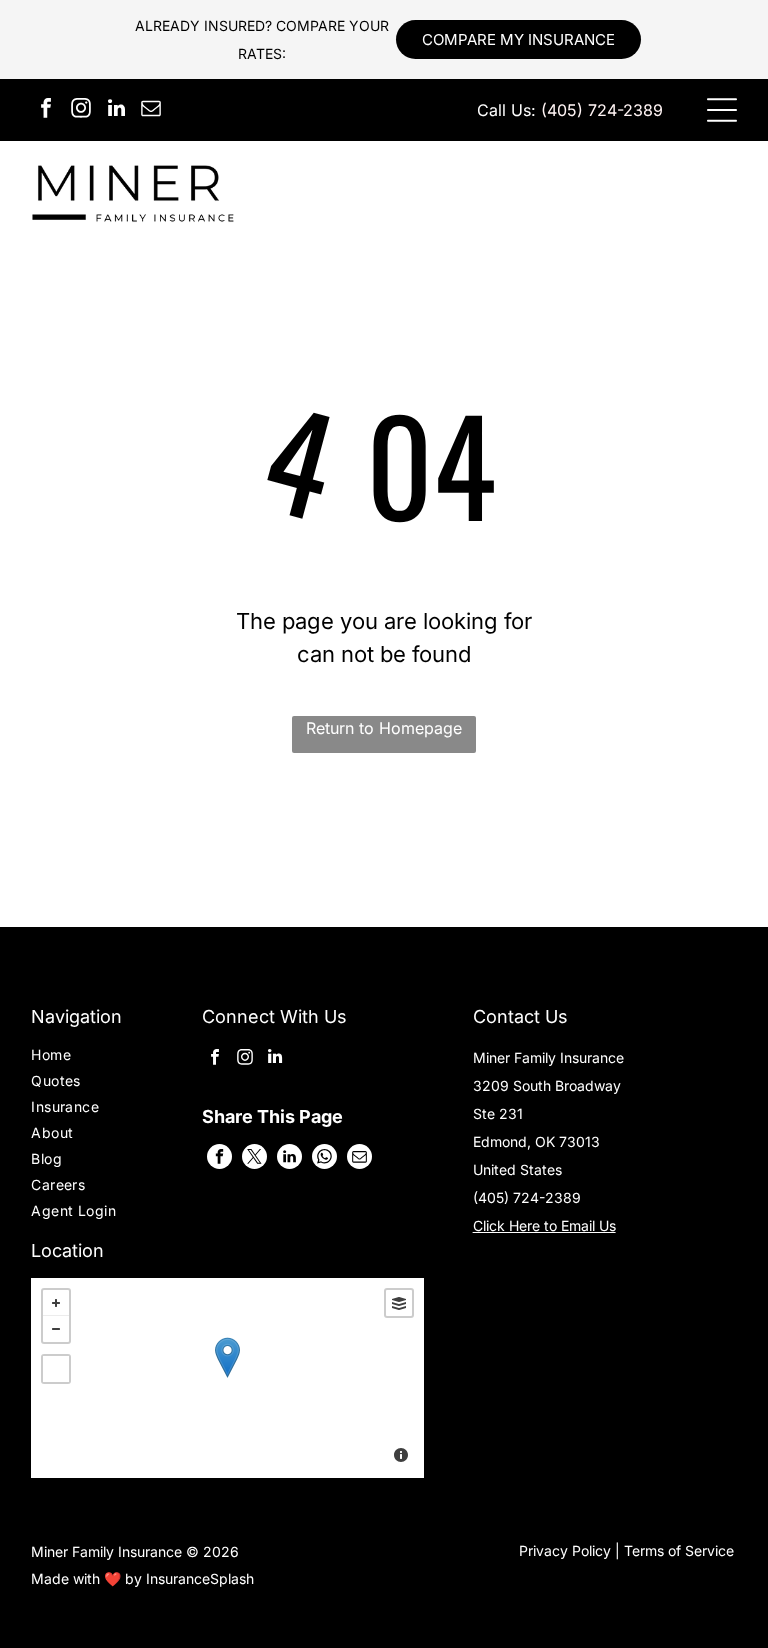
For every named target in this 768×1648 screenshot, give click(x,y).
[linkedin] (116, 110)
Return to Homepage (384, 728)
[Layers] (399, 1303)
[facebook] (46, 110)
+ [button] (56, 1303)
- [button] (56, 1329)
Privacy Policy (565, 1550)
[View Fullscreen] (56, 1369)
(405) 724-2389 (602, 110)
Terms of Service (679, 1550)
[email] (151, 110)
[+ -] (227, 1378)
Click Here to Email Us (544, 1225)
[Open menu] (722, 110)
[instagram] (81, 110)
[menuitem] (87, 1057)
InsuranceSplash (200, 1578)
